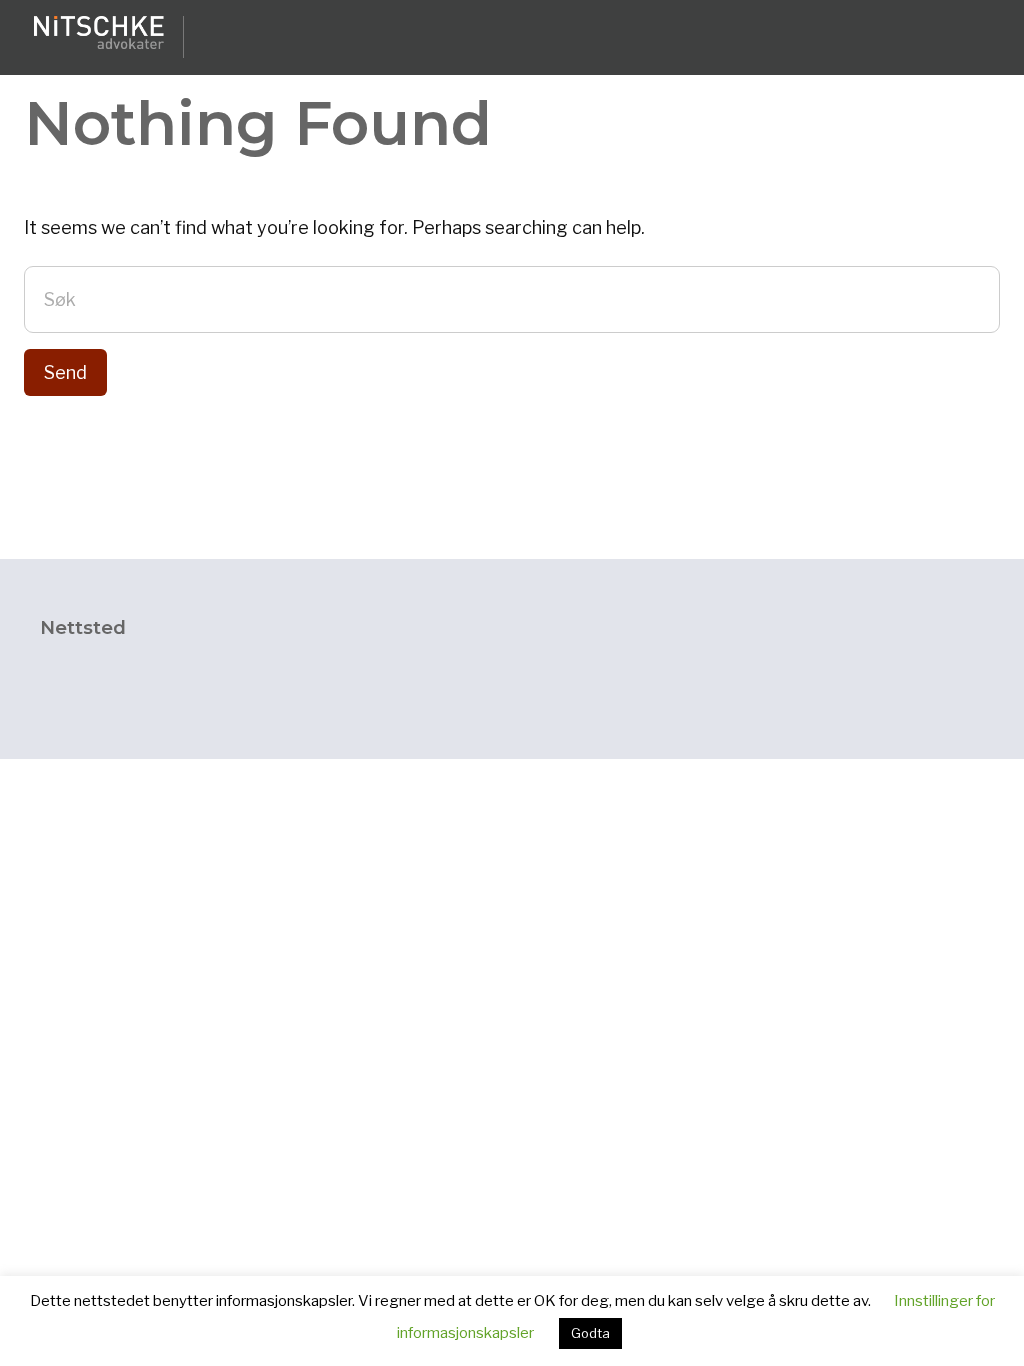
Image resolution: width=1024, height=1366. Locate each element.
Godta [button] (590, 1333)
